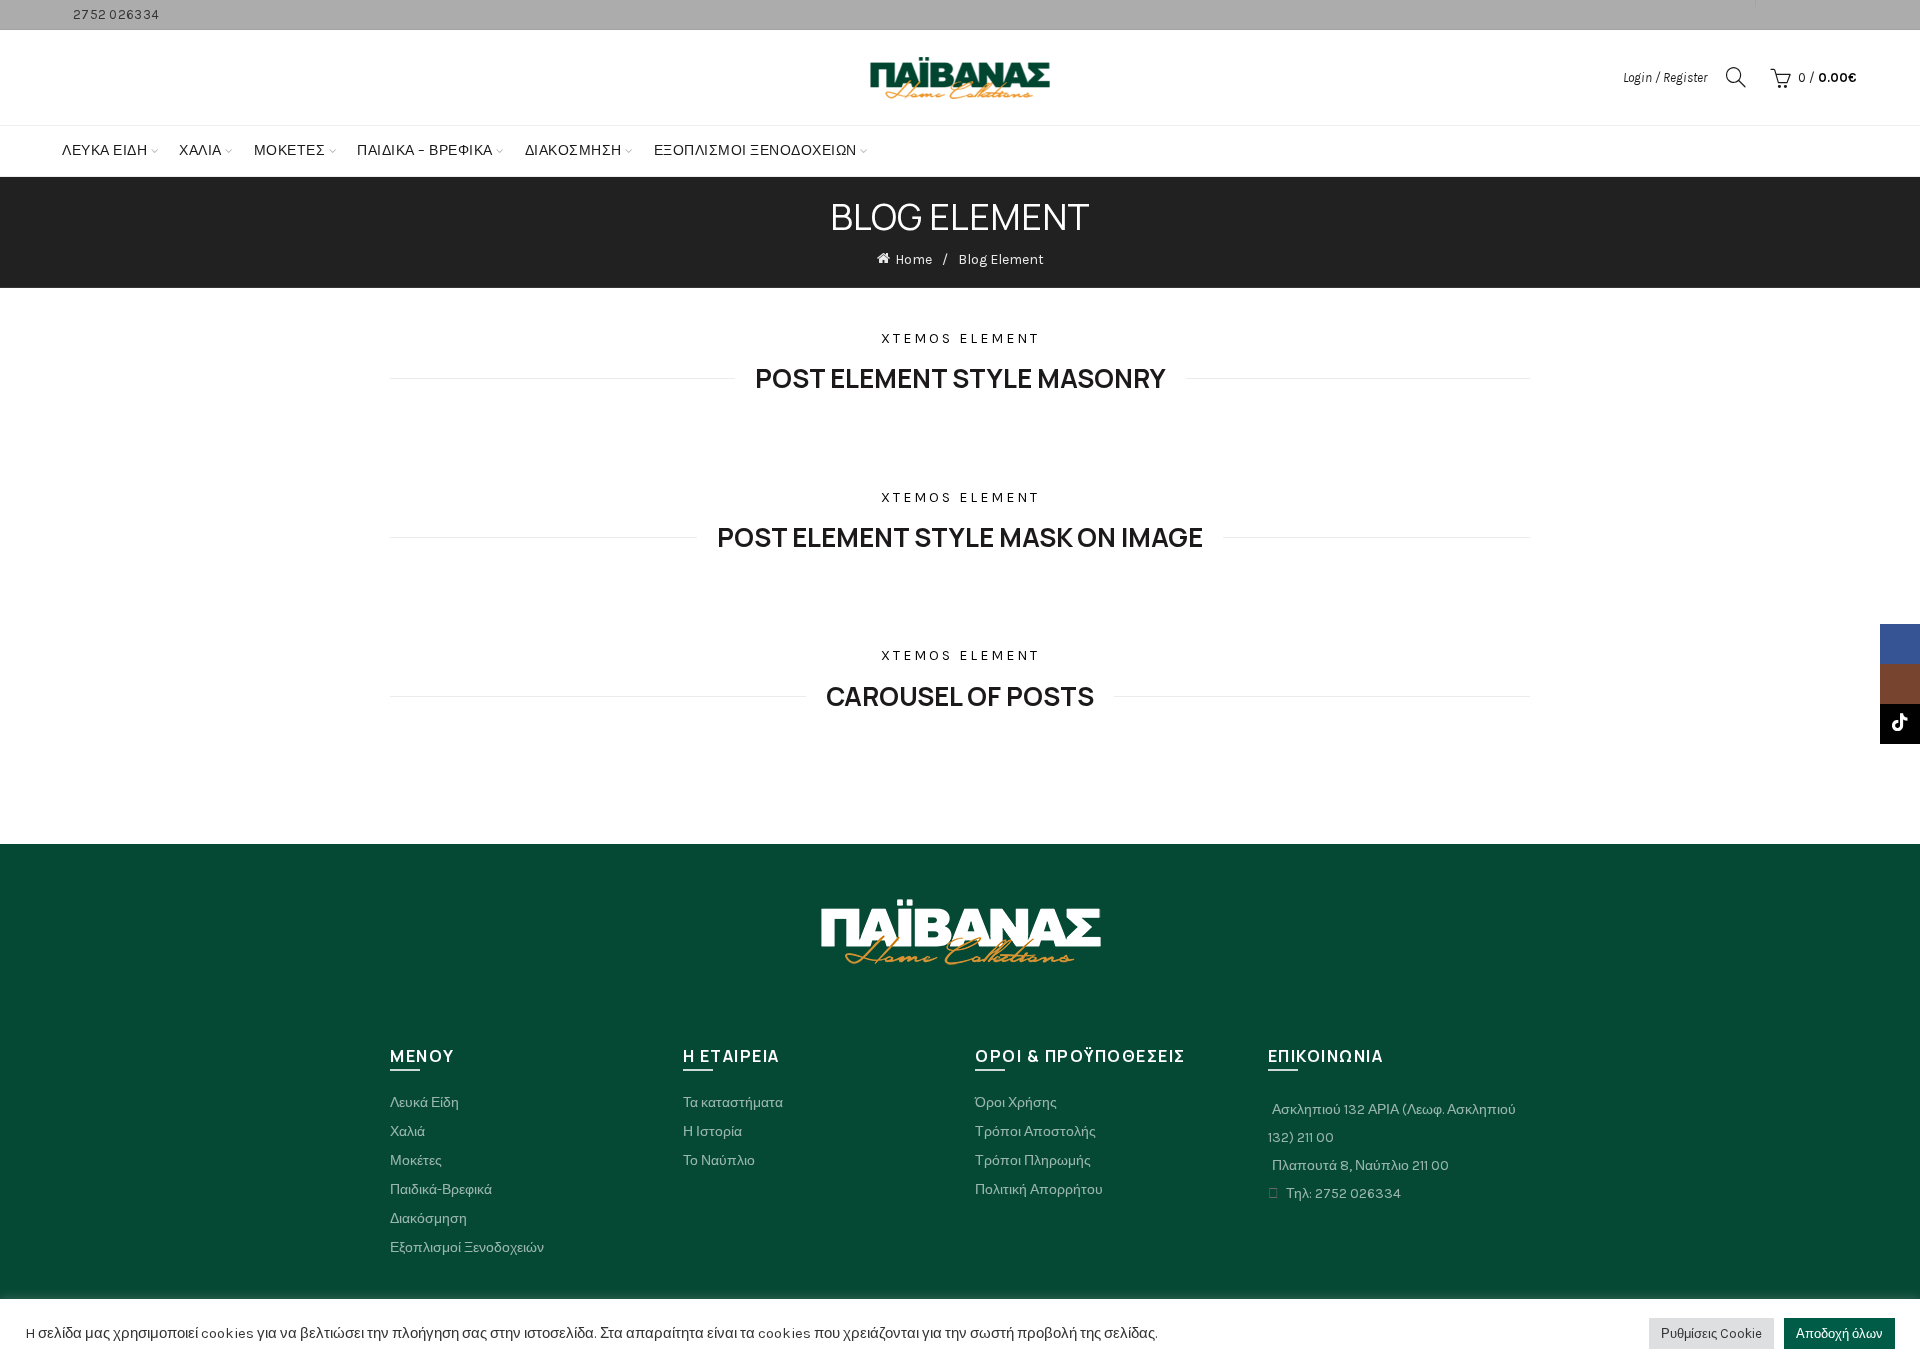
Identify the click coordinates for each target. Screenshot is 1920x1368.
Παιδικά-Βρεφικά (441, 1189)
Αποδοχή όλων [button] (1839, 1333)
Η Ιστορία (712, 1131)
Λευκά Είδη (104, 150)
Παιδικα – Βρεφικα (425, 150)
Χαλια (200, 150)
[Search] (1736, 77)
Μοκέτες (416, 1160)
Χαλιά (407, 1131)
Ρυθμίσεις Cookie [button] (1711, 1333)
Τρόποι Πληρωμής (1033, 1160)
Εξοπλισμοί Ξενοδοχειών (467, 1247)
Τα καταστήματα (733, 1102)
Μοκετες (290, 150)
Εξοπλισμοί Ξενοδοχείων (755, 150)
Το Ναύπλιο (719, 1160)
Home (913, 259)
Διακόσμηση (573, 150)
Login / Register (1665, 77)
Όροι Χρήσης (1016, 1102)
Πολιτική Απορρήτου (1039, 1189)
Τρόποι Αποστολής (1035, 1131)
